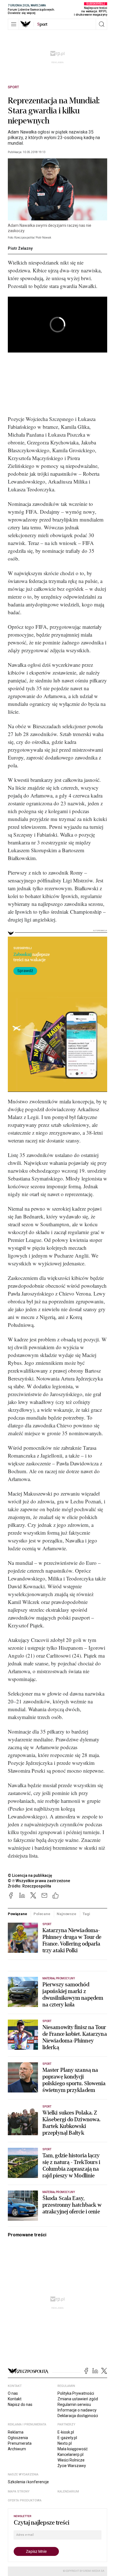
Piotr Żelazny (20, 248)
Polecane (42, 1914)
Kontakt (15, 2399)
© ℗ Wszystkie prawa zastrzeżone (39, 1881)
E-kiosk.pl (66, 2432)
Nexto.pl (65, 2443)
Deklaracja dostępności (78, 2416)
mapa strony (19, 2492)
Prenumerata (20, 2443)
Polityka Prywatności (76, 2393)
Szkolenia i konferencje (28, 2482)
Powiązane (17, 1914)
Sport (13, 87)
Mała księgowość (73, 2449)
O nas (13, 2393)
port (42, 24)
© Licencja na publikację (30, 1875)
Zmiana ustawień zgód (78, 2399)
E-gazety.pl (67, 2438)
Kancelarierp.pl (70, 2454)
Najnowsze (66, 1914)
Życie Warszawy (72, 2466)
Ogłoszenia (18, 2438)
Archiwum (17, 2449)
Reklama (16, 2432)
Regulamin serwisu (74, 2404)
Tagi (86, 1914)
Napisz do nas (20, 2404)
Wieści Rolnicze (71, 2460)
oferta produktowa (25, 2500)
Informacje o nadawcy (77, 2410)
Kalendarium (68, 2492)
